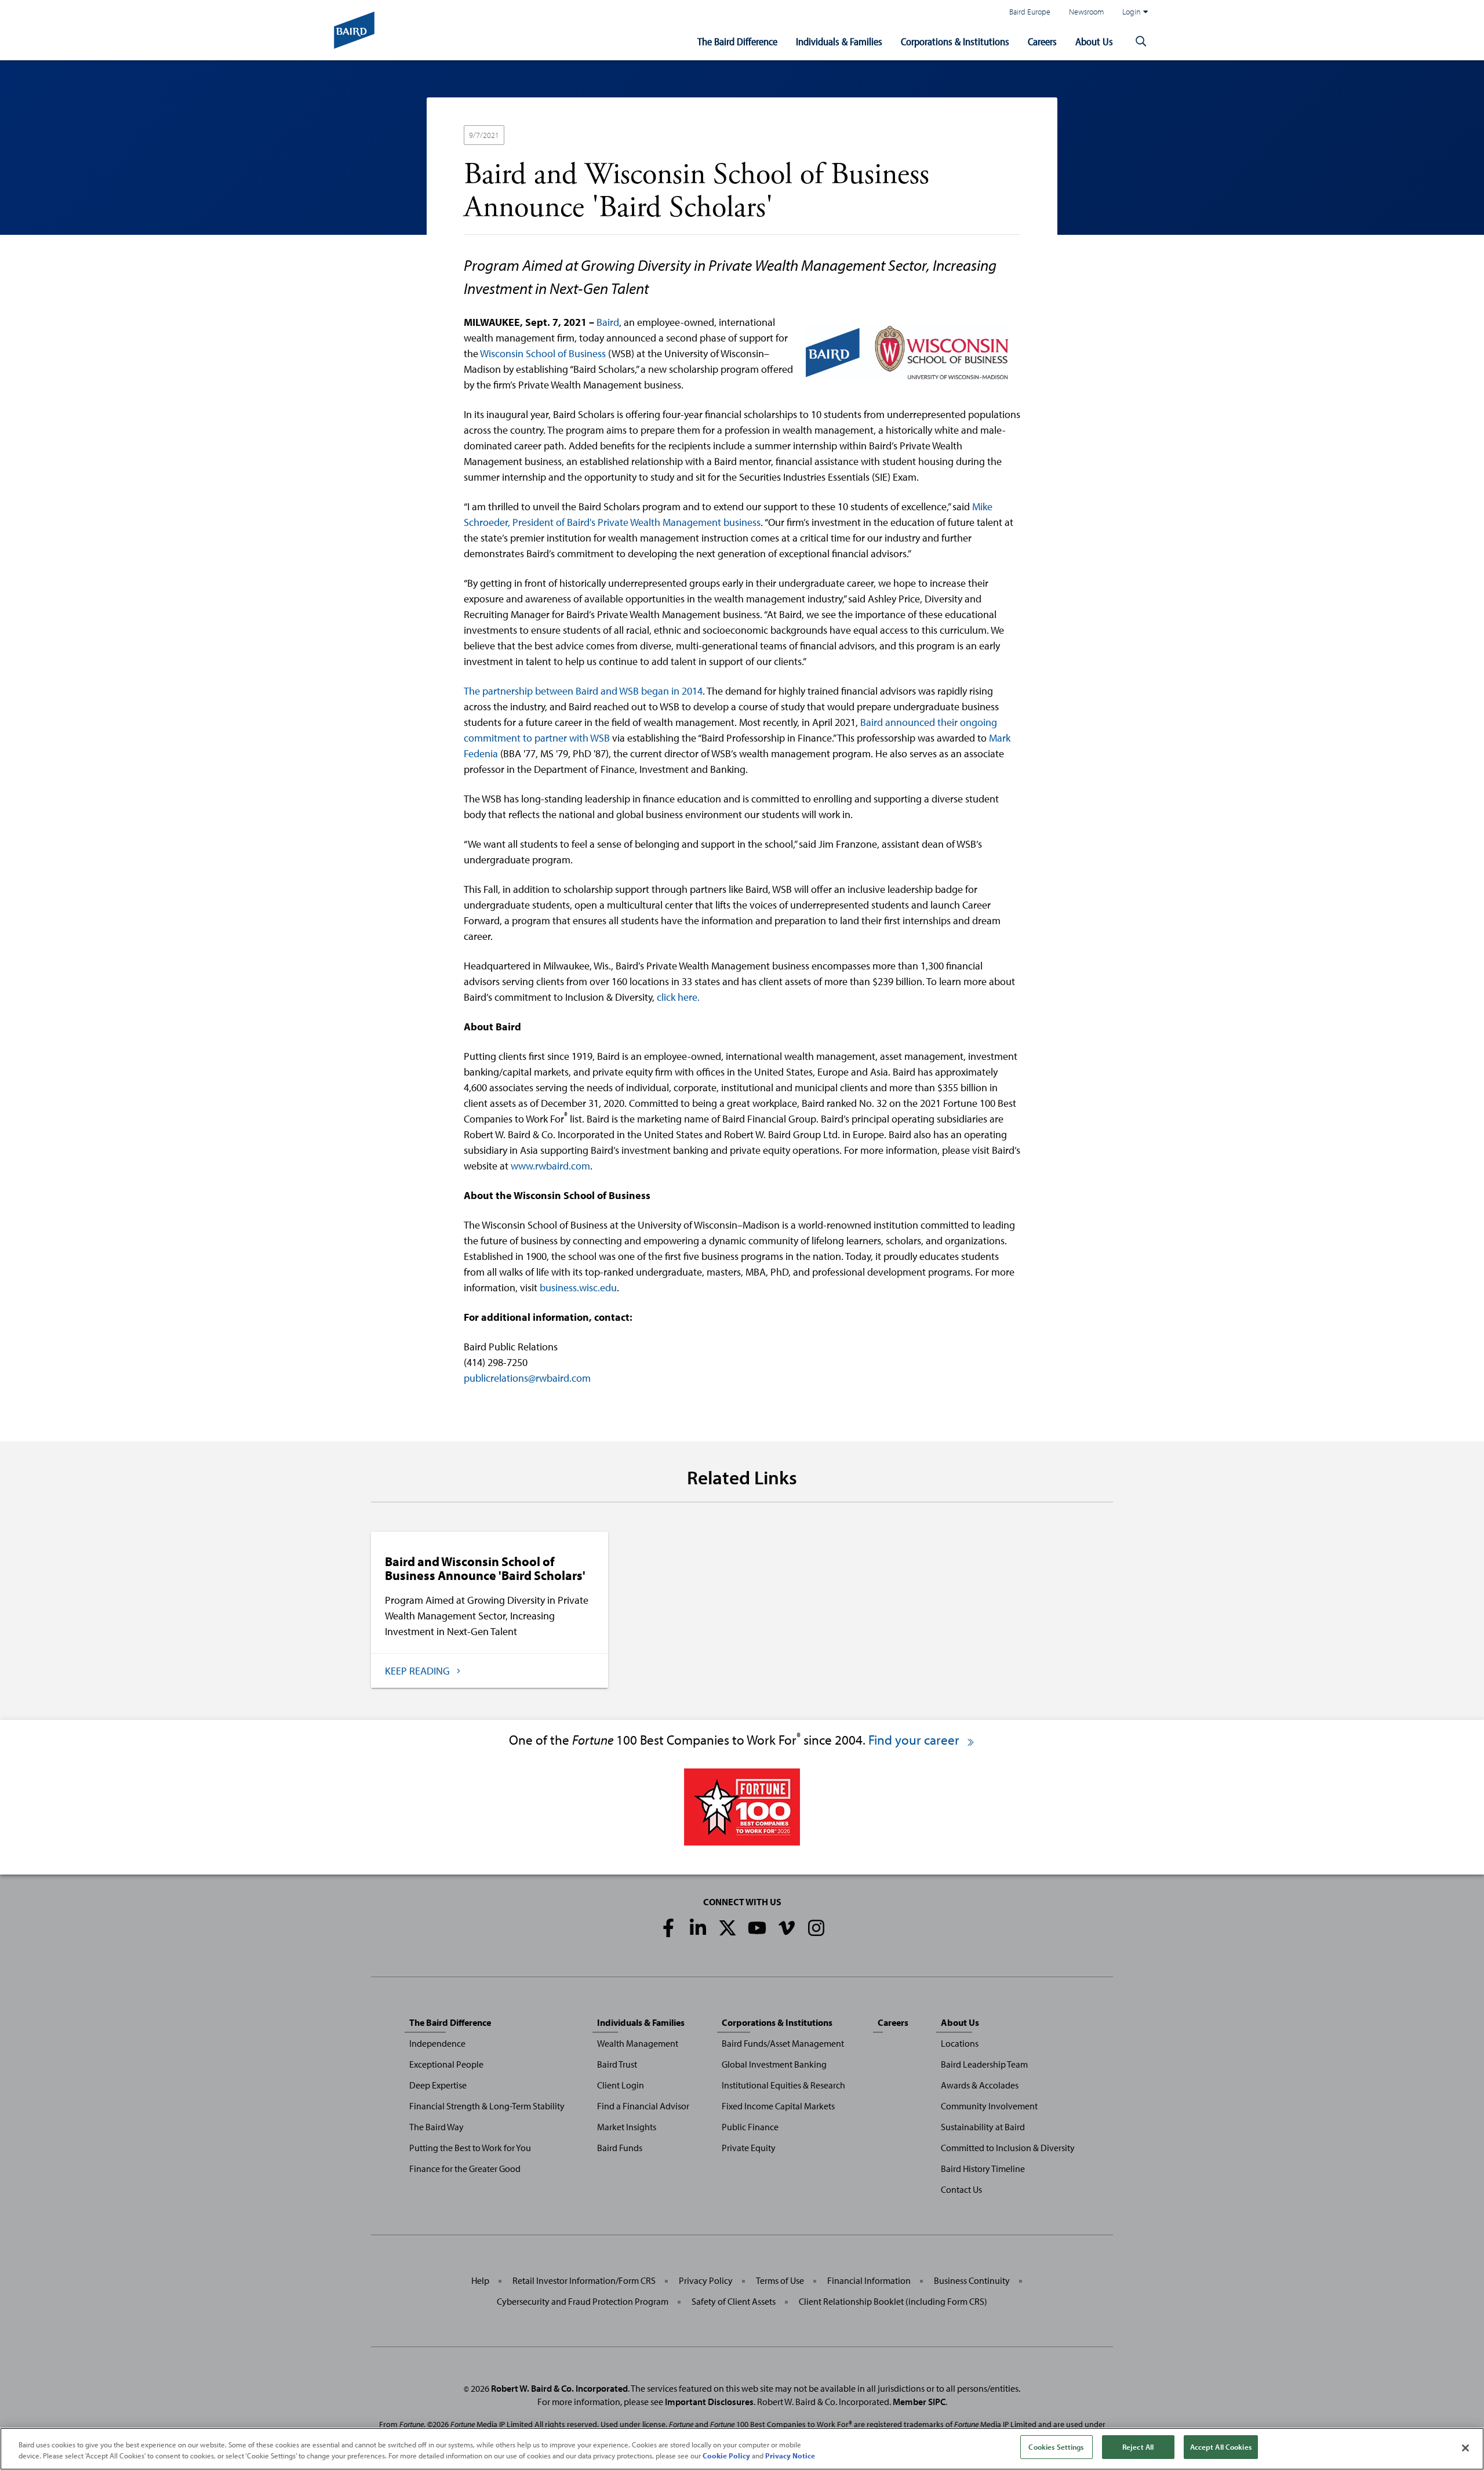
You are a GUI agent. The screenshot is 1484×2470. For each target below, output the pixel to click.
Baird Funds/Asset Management (783, 2043)
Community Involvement (989, 2106)
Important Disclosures (709, 2402)
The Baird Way (437, 2127)
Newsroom (1086, 11)
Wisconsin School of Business (543, 353)
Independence (437, 2043)
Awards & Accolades (980, 2085)
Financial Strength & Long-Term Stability (487, 2106)
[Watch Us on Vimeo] (787, 1928)
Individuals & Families (839, 41)
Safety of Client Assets (734, 2301)
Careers (1042, 41)
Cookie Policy (726, 2456)
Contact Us (961, 2189)
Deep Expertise (438, 2085)
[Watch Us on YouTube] (757, 1928)
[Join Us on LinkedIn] (698, 1928)
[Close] (1465, 2448)
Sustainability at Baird (983, 2127)
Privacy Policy (706, 2280)
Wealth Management (638, 2043)
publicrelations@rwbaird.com (527, 1378)
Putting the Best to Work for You (470, 2148)
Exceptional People (446, 2064)
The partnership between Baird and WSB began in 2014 (583, 691)
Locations (960, 2043)
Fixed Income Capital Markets (778, 2106)
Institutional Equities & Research (783, 2085)
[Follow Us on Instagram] (816, 1928)
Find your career (915, 1740)
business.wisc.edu (578, 1287)
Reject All (1138, 2447)
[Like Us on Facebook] (668, 1928)
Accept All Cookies (1221, 2447)
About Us (1094, 41)
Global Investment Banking (774, 2064)
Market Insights (627, 2127)
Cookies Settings (1056, 2447)
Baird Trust (617, 2064)
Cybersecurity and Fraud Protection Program (583, 2301)
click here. (678, 997)
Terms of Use (780, 2280)
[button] (1141, 42)
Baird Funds (620, 2148)
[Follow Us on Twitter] (728, 1928)
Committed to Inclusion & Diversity (1008, 2148)
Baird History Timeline (983, 2168)
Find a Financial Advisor (643, 2106)
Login (1132, 11)
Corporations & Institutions (955, 41)
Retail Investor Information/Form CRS (584, 2280)
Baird (608, 322)
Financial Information (869, 2280)
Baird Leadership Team (984, 2064)
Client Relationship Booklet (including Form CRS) (893, 2301)
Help (480, 2280)
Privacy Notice (790, 2456)
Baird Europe (1030, 11)
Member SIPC (919, 2402)
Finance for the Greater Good (465, 2168)
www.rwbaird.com (550, 1166)
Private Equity (749, 2148)
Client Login (621, 2085)
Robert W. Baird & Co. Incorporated (559, 2388)
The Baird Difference (737, 41)
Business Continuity (972, 2280)
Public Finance (750, 2127)
